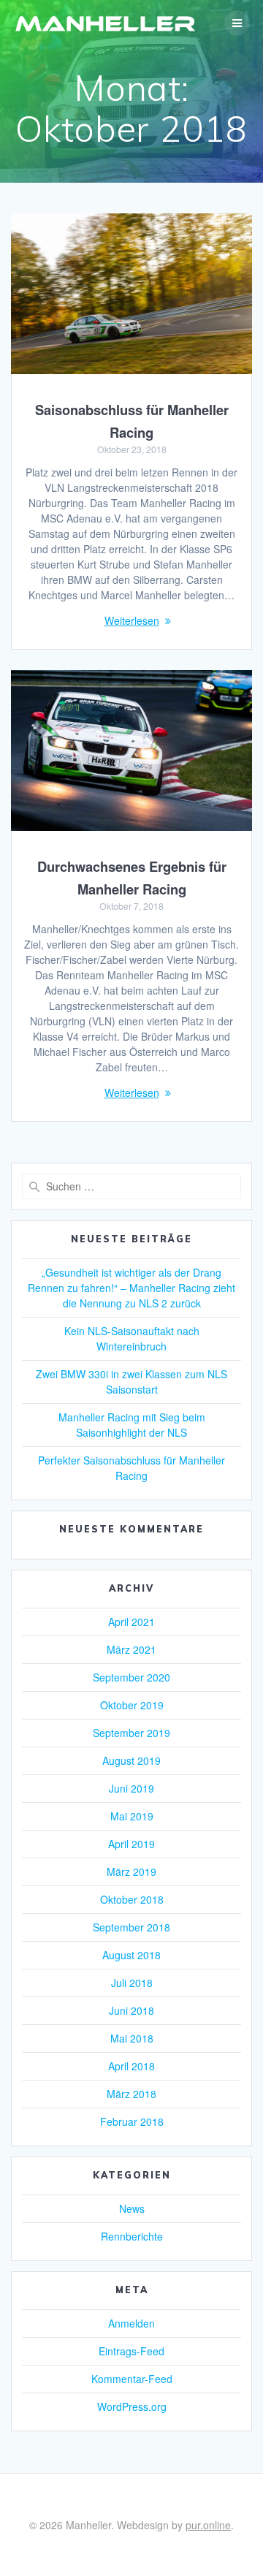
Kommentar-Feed (132, 2379)
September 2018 (131, 1927)
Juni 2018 (131, 2010)
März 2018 (131, 2094)
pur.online (208, 2525)
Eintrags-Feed (131, 2351)
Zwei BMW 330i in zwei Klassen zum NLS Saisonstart (131, 1382)
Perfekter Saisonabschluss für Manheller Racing (131, 1468)
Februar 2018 (132, 2121)
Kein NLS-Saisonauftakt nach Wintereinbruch (132, 1338)
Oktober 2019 (132, 1705)
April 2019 (131, 1844)
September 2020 (131, 1677)
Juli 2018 (132, 1983)
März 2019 (131, 1872)
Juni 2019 (131, 1788)
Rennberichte (132, 2236)
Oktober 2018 (132, 1899)
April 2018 (131, 2066)
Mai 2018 (132, 2038)
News (132, 2208)
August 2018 (131, 1955)
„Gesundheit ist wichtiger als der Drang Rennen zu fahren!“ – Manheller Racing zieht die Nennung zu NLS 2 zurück (131, 1288)
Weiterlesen (132, 620)
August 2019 (131, 1760)
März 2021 (131, 1649)
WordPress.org (132, 2406)
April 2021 (131, 1622)
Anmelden (131, 2323)
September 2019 (131, 1733)
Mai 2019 (132, 1816)
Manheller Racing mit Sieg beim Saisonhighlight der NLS (132, 1425)
